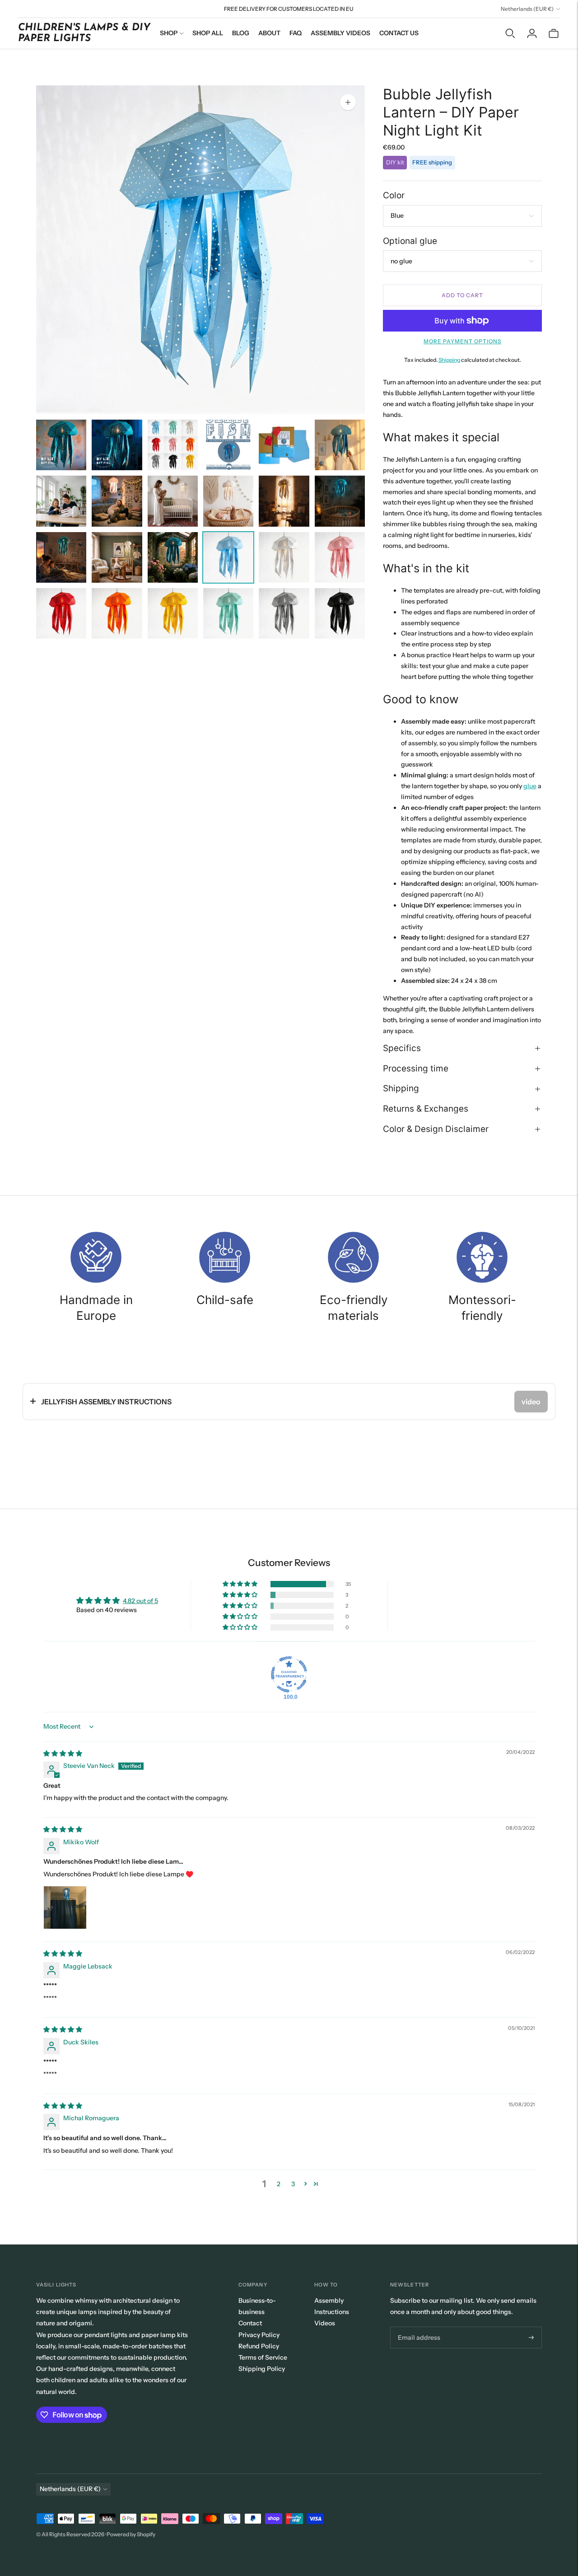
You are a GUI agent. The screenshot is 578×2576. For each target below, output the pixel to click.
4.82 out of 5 (140, 1601)
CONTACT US (399, 33)
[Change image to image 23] (284, 613)
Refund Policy (259, 2346)
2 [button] (279, 2184)
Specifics (402, 1048)
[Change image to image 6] (340, 445)
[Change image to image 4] (228, 445)
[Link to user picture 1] (65, 1907)
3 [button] (293, 2184)
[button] (241, 1584)
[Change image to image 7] (61, 501)
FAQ (296, 33)
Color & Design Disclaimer (436, 1129)
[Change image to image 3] (173, 445)
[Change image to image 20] (117, 613)
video (531, 1402)
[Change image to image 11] (284, 501)
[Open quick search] (510, 33)
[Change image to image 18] (340, 557)
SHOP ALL (208, 33)
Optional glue (410, 241)
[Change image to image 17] (284, 557)
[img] (63, 1753)
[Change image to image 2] (117, 445)
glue (530, 786)
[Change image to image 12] (340, 501)
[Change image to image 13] (61, 557)
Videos (325, 2323)
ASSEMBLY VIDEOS (340, 33)
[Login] (532, 33)
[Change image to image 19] (61, 613)
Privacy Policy (259, 2335)
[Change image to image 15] (173, 557)
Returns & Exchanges (426, 1109)
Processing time (416, 1068)
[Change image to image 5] (284, 445)
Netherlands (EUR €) (527, 9)
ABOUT (269, 33)
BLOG (241, 33)
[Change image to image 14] (117, 557)
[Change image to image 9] (173, 501)
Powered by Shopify (131, 2534)
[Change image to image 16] (228, 557)
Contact (250, 2323)
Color (394, 195)
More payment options (462, 341)
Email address (417, 2327)
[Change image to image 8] (117, 501)
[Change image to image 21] (173, 613)
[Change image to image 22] (228, 613)
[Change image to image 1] (61, 445)
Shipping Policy (262, 2369)
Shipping (449, 360)
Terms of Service (263, 2357)
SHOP (169, 33)
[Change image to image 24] (340, 613)
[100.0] (289, 1674)
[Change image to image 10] (228, 501)
